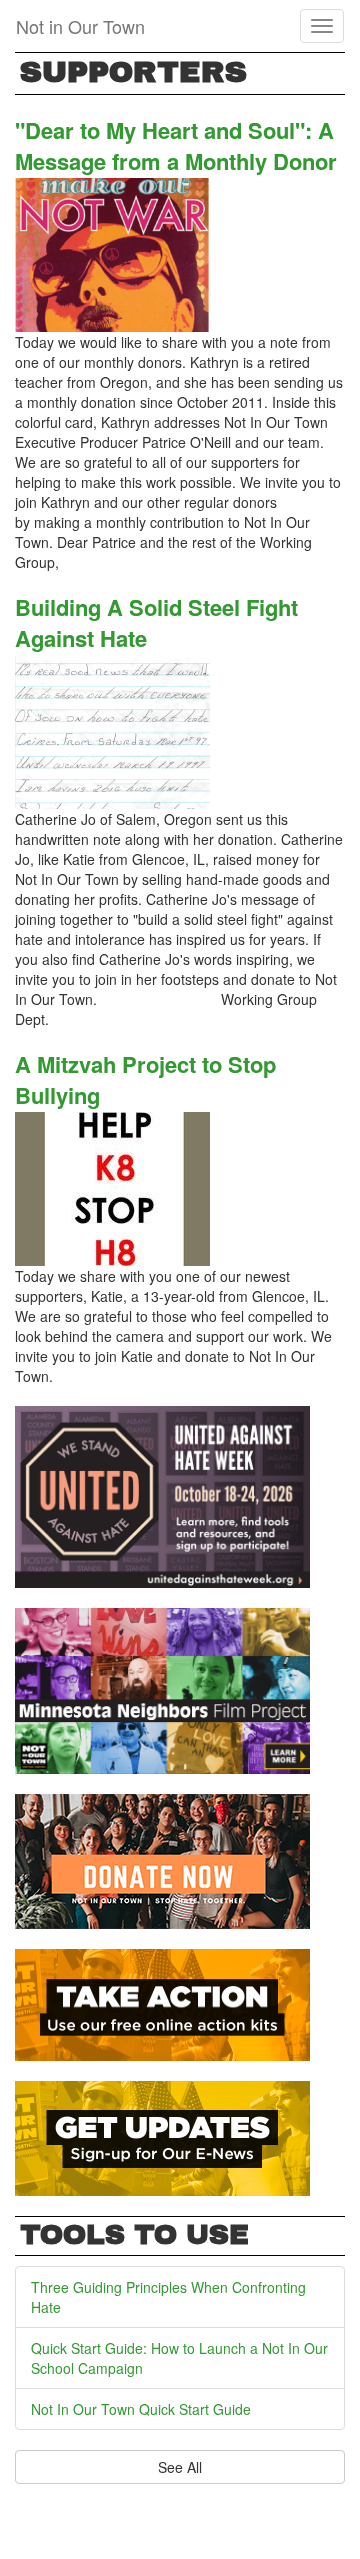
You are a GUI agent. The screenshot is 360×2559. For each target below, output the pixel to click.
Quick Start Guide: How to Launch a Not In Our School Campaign (179, 2358)
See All (180, 2467)
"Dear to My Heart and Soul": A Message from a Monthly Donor (176, 145)
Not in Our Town (80, 26)
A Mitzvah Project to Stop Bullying (145, 1079)
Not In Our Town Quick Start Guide (141, 2409)
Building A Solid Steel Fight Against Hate (156, 622)
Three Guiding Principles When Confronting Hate (168, 2297)
